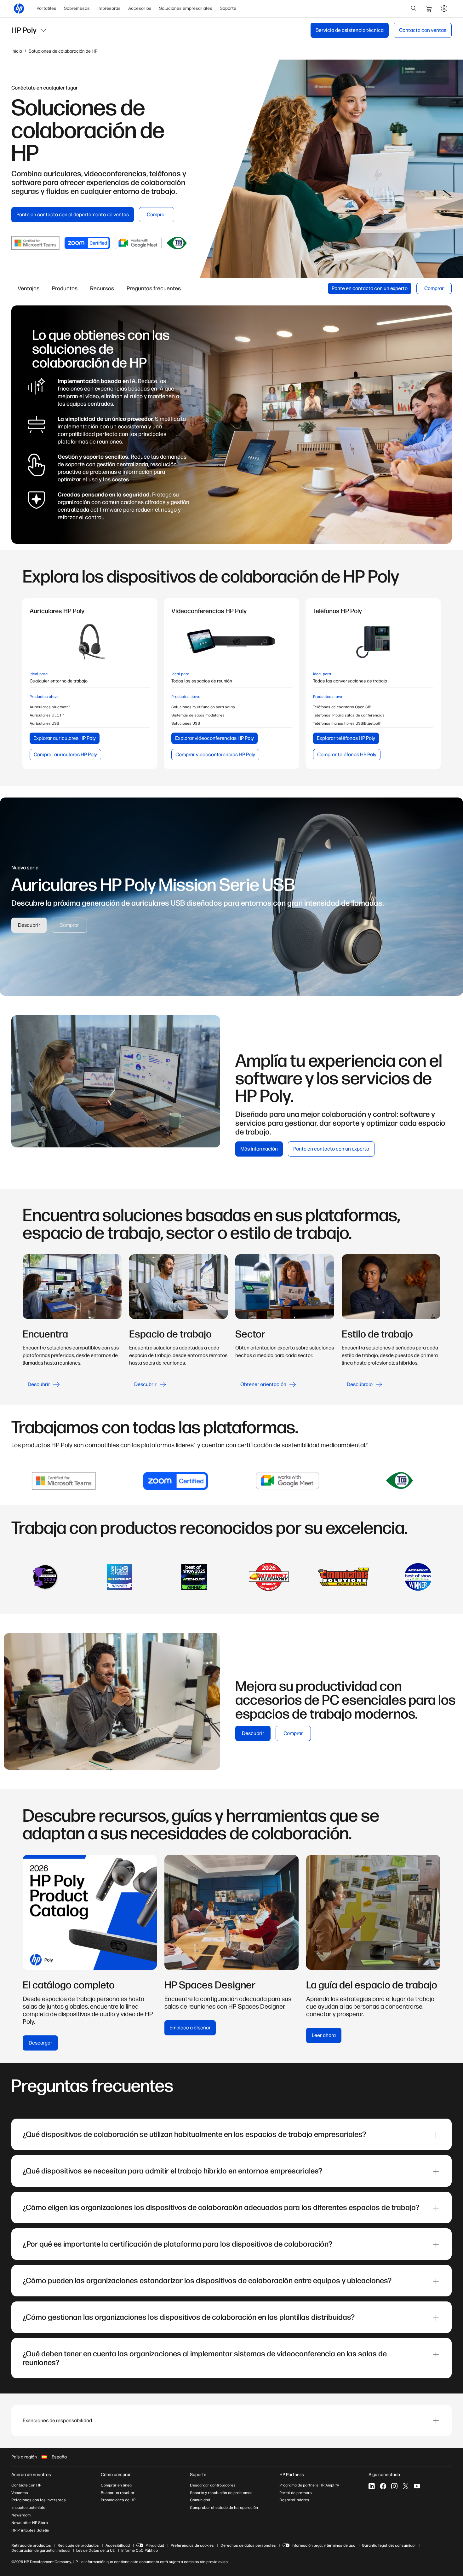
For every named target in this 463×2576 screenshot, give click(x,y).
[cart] (429, 9)
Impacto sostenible (28, 2508)
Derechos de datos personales (248, 2545)
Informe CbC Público (140, 2550)
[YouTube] (417, 2486)
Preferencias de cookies (192, 2545)
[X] (406, 2486)
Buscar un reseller (118, 2493)
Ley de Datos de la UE (95, 2550)
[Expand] (436, 2135)
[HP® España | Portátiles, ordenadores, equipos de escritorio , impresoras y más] (19, 9)
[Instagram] (394, 2486)
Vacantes (20, 2493)
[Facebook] (383, 2486)
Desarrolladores (294, 2500)
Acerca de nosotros (31, 2475)
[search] (414, 9)
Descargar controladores (213, 2485)
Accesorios (140, 8)
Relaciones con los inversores (39, 2500)
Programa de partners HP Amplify (309, 2485)
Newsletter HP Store (30, 2523)
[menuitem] (46, 9)
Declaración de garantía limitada (40, 2550)
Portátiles (46, 8)
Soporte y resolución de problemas (221, 2493)
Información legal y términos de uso (323, 2545)
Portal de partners (296, 2493)
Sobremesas (77, 8)
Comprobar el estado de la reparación (224, 2508)
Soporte (228, 8)
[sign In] (444, 9)
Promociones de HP (118, 2500)
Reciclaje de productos (78, 2545)
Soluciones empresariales (186, 8)
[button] (231, 2421)
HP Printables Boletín (30, 2530)
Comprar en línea (116, 2485)
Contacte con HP (26, 2485)
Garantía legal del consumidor (389, 2545)
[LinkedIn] (372, 2486)
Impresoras (109, 8)
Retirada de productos (31, 2545)
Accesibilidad (118, 2545)
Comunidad (200, 2500)
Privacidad (155, 2545)
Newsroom (21, 2515)
